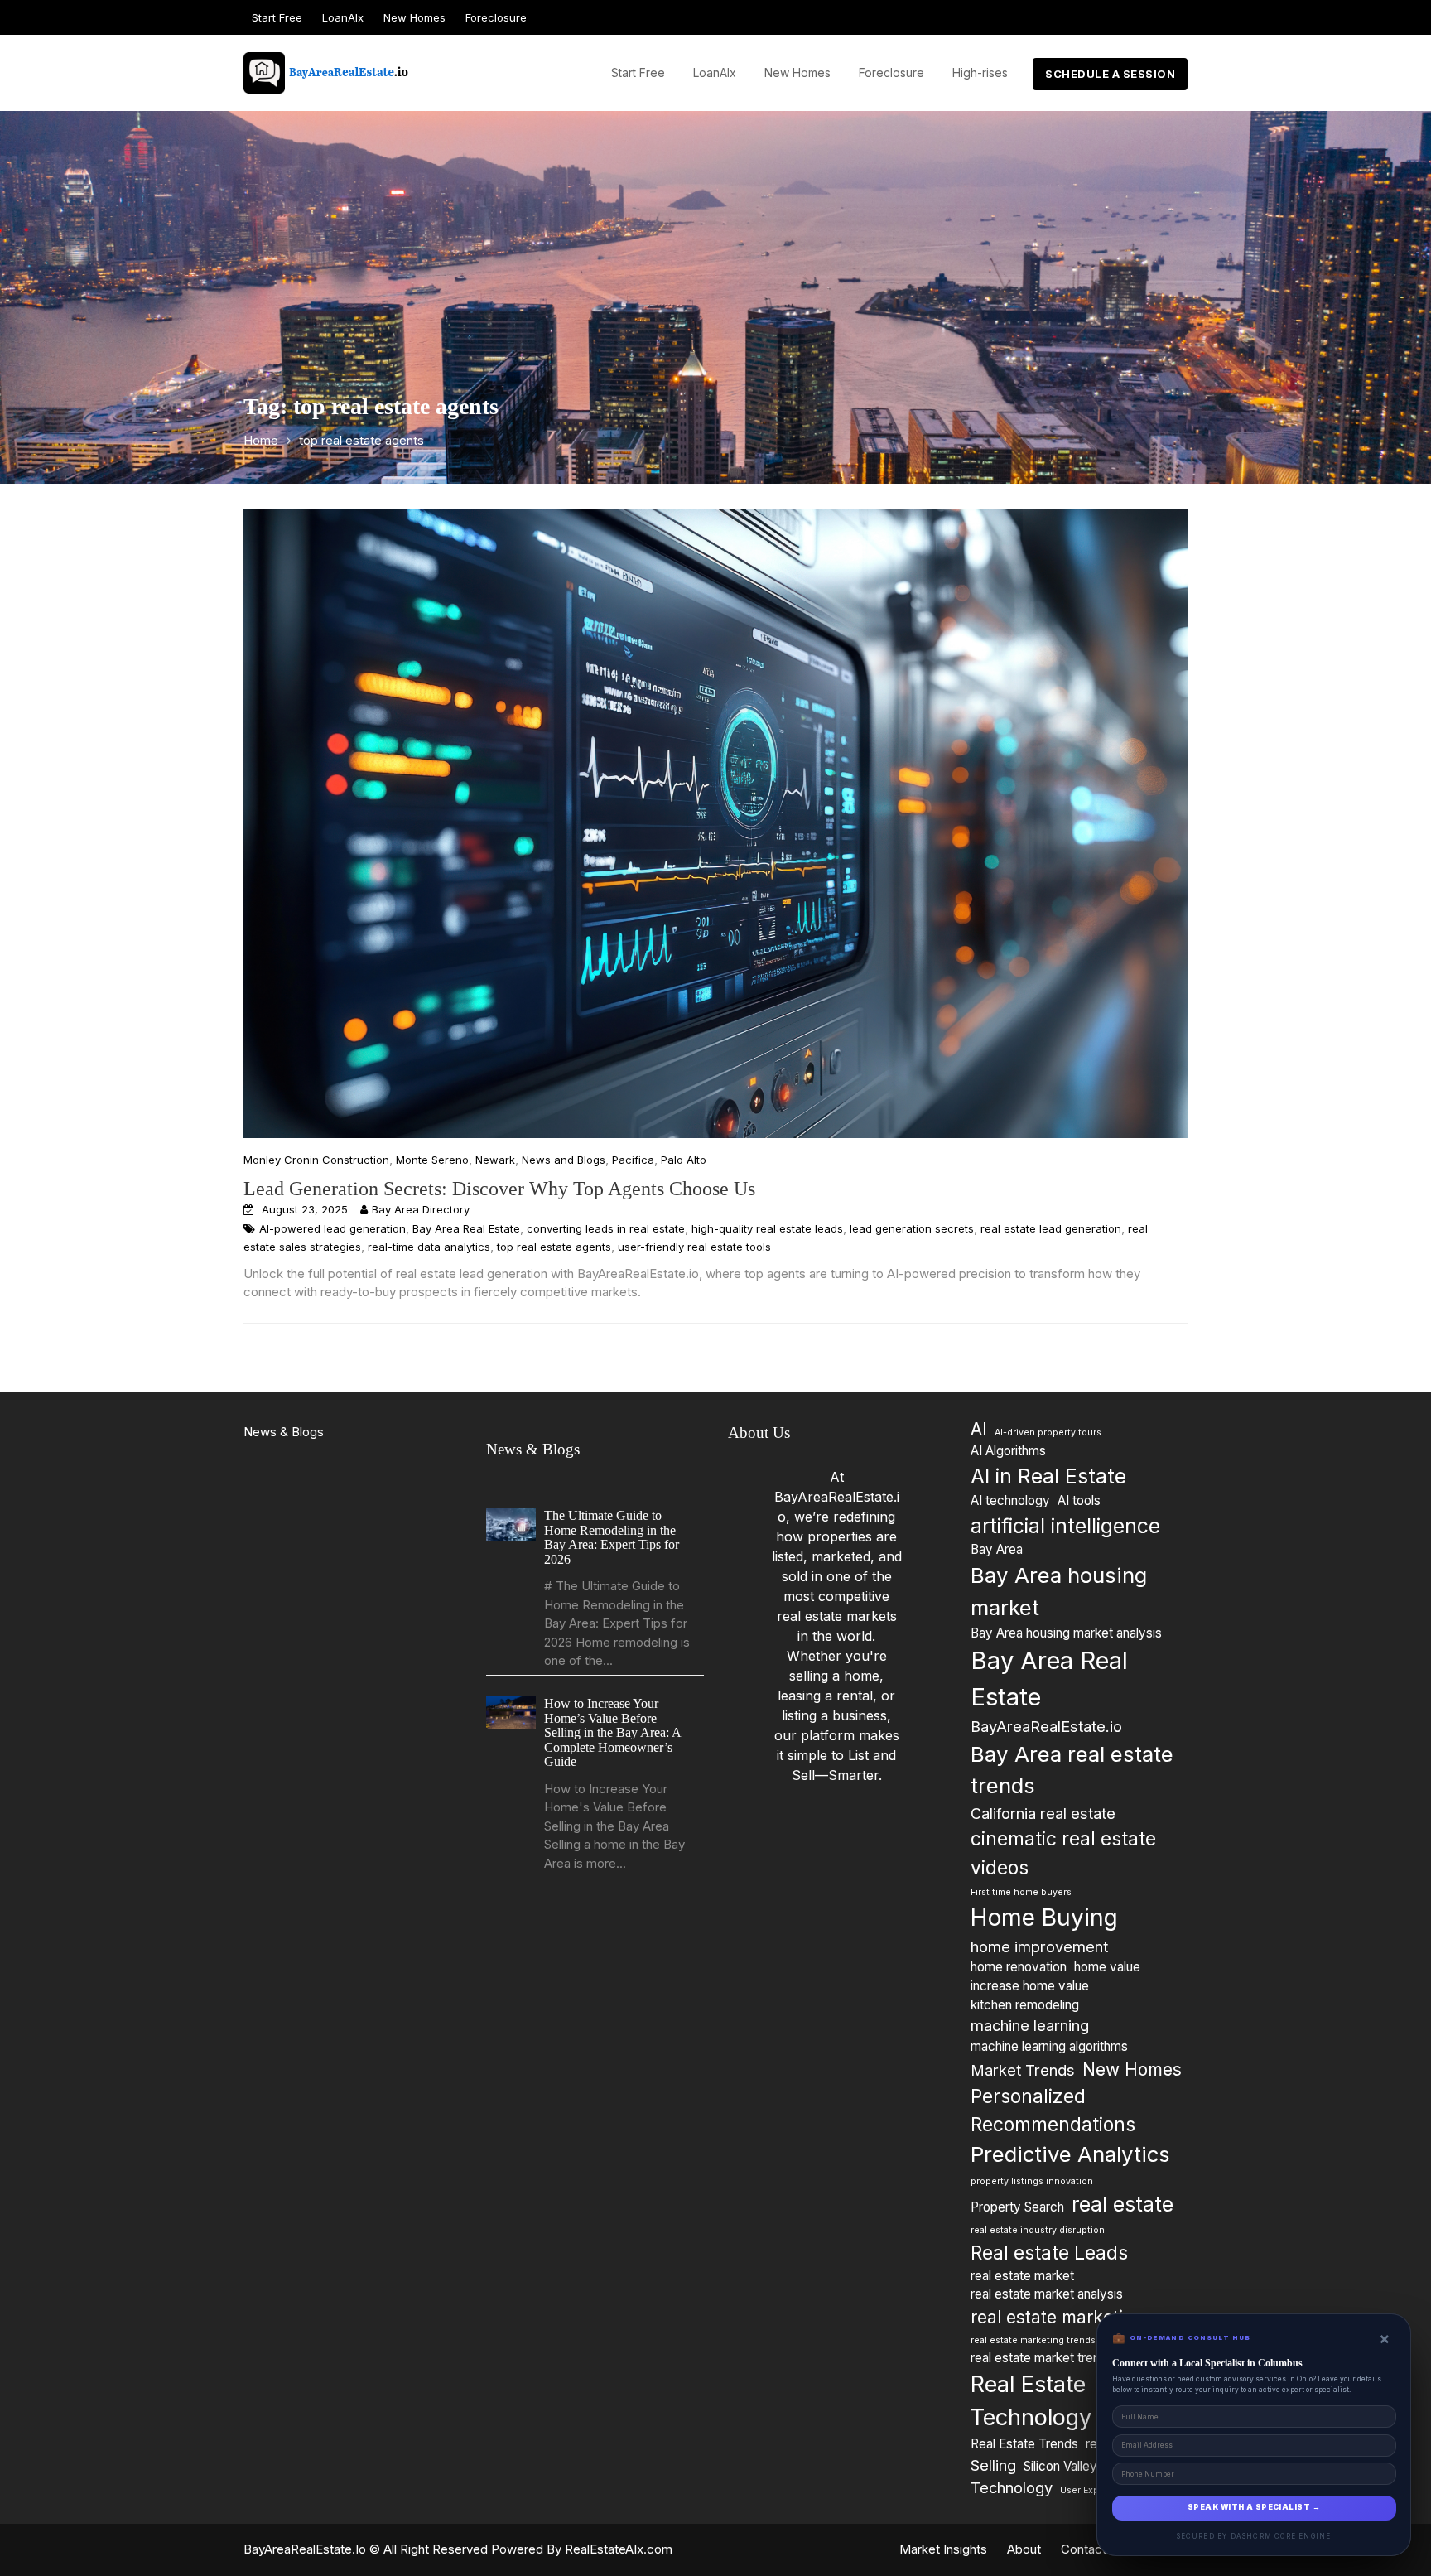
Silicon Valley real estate (1092, 2466)
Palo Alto (684, 1160)
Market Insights (943, 2549)
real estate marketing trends (1033, 2340)
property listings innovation (1032, 2181)
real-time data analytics (429, 1247)
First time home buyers (1021, 1892)
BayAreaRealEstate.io (1046, 1726)
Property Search (1017, 2207)
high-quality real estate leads (767, 1228)
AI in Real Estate (1048, 1476)
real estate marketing (1058, 2317)
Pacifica (633, 1160)
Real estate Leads (1049, 2253)
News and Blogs (564, 1160)
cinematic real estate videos (1063, 1852)
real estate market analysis (1047, 2294)
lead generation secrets (912, 1228)
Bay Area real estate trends (1072, 1770)
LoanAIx (343, 17)
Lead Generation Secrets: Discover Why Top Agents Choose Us (499, 1189)
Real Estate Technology (1031, 2401)
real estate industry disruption (1038, 2230)
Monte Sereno (432, 1160)
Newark (495, 1160)
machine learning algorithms (1049, 2046)
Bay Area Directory (421, 1209)
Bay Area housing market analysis (1066, 1633)
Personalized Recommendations (1053, 2110)
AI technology (1010, 1500)
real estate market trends (1042, 2358)
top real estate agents (554, 1247)
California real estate (1043, 1813)
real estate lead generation (1051, 1228)
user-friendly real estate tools (694, 1247)
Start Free (277, 17)
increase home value (1030, 1986)
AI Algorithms (1008, 1451)
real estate (1123, 2204)
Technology (1012, 2487)
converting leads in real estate (606, 1228)
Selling (993, 2465)
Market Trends (1023, 2070)
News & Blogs (284, 1432)
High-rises (980, 72)
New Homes (414, 17)
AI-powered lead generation (332, 1228)
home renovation (1019, 1967)
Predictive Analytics (1070, 2154)
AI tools (1079, 1500)
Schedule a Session (1110, 74)
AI (979, 1429)
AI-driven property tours (1048, 1433)
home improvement (1039, 1946)
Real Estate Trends (1024, 2444)
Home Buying (1044, 1918)
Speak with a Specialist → (1254, 2507)
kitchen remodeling (1025, 2005)
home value (1107, 1967)
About (1024, 2549)
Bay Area (997, 1549)
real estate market (1022, 2276)
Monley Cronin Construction (316, 1160)
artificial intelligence (1065, 1526)
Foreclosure (496, 17)
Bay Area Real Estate (466, 1228)
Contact (1084, 2549)
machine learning (1030, 2025)
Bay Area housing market (1059, 1591)
